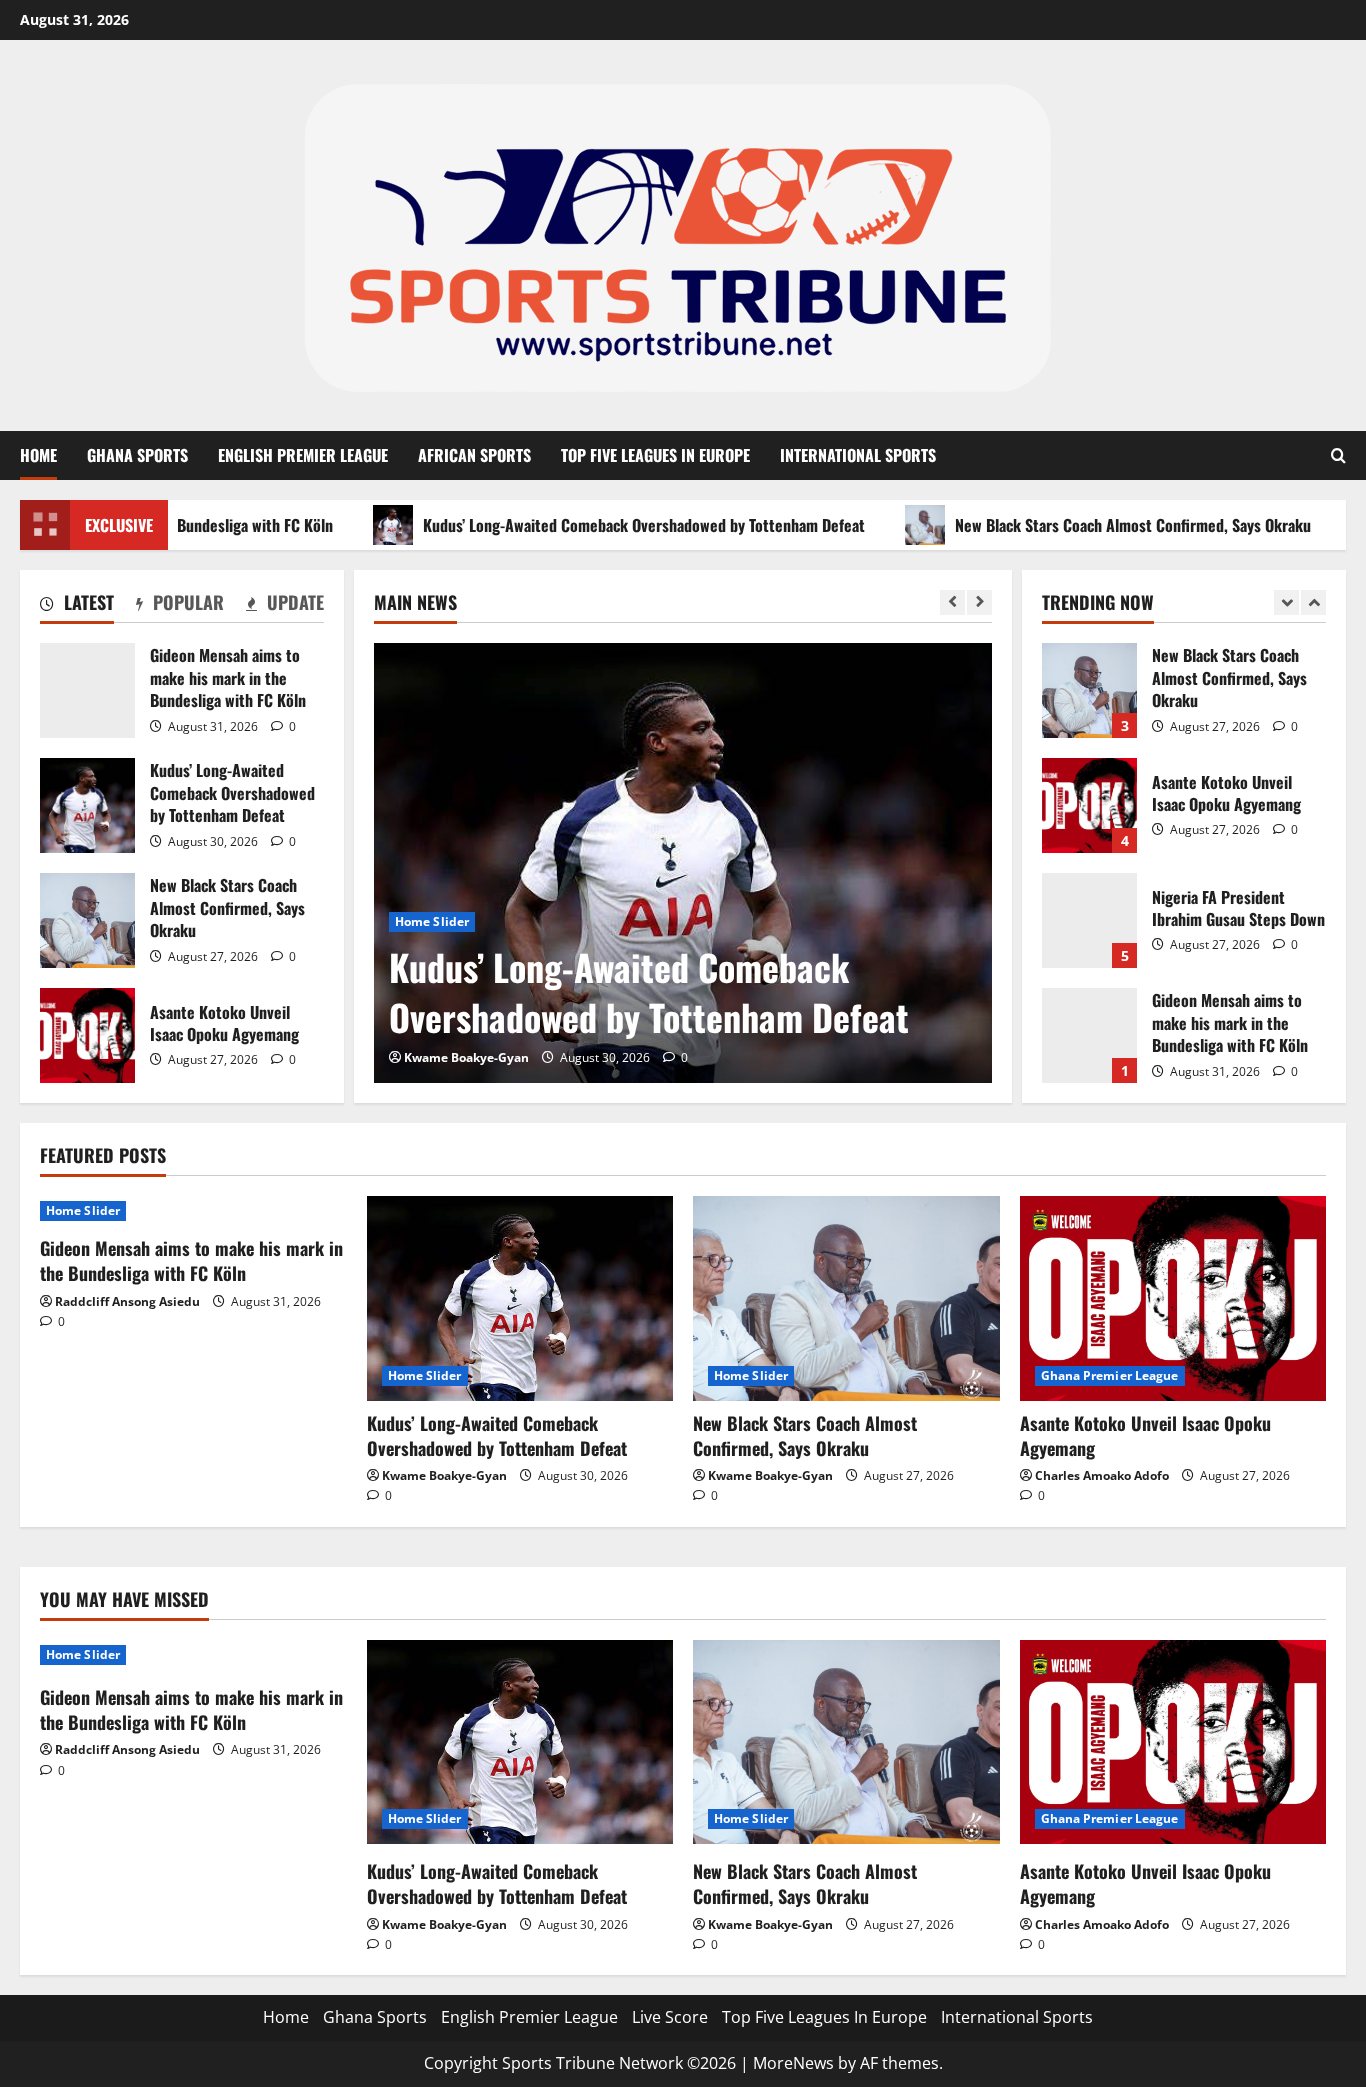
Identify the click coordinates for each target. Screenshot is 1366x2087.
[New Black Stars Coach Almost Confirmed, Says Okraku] (846, 1298)
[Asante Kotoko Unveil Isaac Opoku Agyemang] (1173, 1298)
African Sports (474, 455)
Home (38, 455)
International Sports (858, 455)
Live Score (670, 2017)
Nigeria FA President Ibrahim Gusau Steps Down (1089, 920)
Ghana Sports (137, 455)
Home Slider (432, 921)
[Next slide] (979, 602)
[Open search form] (1338, 455)
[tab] (77, 606)
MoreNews (793, 2063)
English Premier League (303, 455)
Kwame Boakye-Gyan (466, 1057)
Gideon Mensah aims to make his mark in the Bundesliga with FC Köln (87, 690)
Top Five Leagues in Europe (655, 455)
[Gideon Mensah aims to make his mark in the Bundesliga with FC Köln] (193, 1211)
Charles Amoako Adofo (1102, 1475)
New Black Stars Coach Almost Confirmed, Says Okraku (1078, 525)
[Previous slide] (952, 602)
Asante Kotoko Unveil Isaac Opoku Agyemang (87, 1035)
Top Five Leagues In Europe (824, 2017)
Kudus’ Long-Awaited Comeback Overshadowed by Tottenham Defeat (589, 525)
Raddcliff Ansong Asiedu (127, 1301)
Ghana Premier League (1110, 1375)
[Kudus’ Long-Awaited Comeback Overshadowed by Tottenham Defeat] (683, 863)
